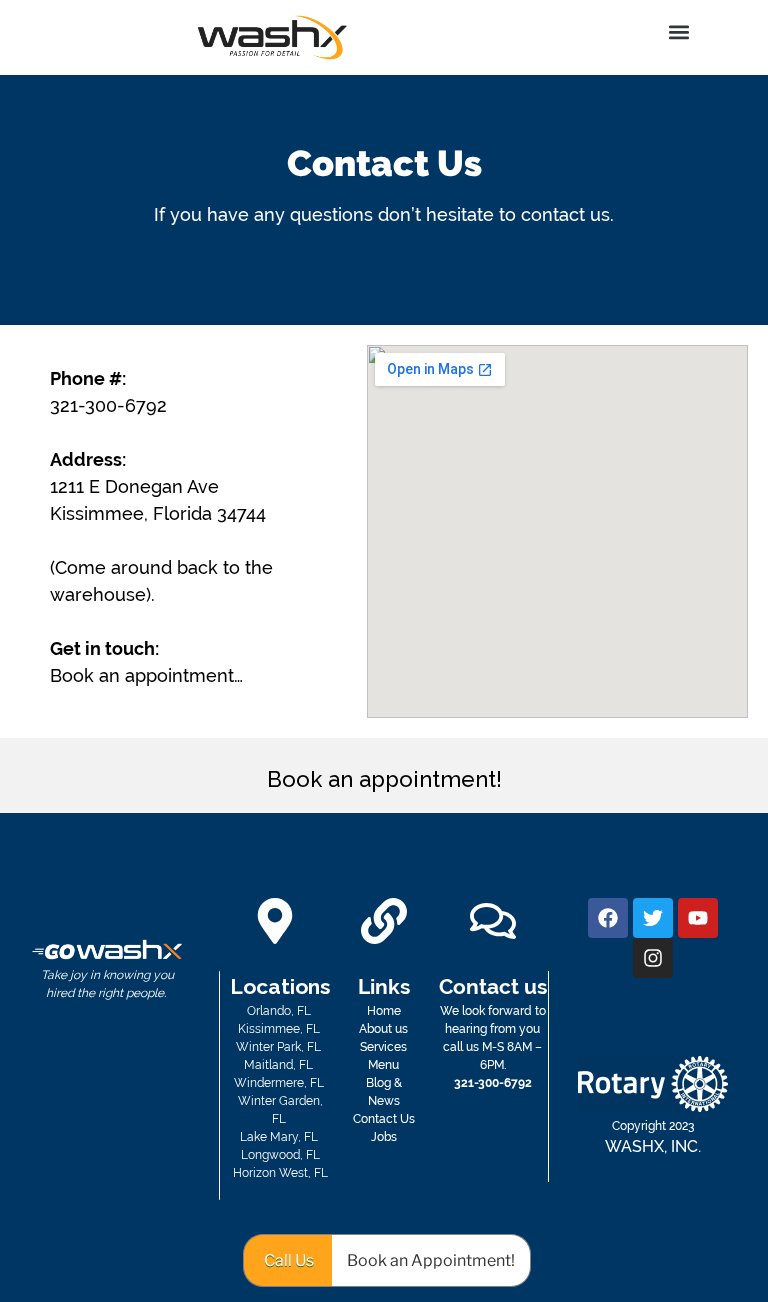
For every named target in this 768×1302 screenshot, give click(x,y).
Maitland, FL (280, 1065)
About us (383, 1029)
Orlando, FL (280, 1011)
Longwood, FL (280, 1155)
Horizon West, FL (280, 1173)
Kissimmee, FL (280, 1029)
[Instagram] (653, 958)
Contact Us (384, 1119)
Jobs (384, 1137)
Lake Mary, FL (280, 1137)
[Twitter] (653, 918)
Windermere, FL (280, 1083)
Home (384, 1011)
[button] (679, 31)
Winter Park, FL (280, 1047)
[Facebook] (608, 918)
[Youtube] (698, 918)
